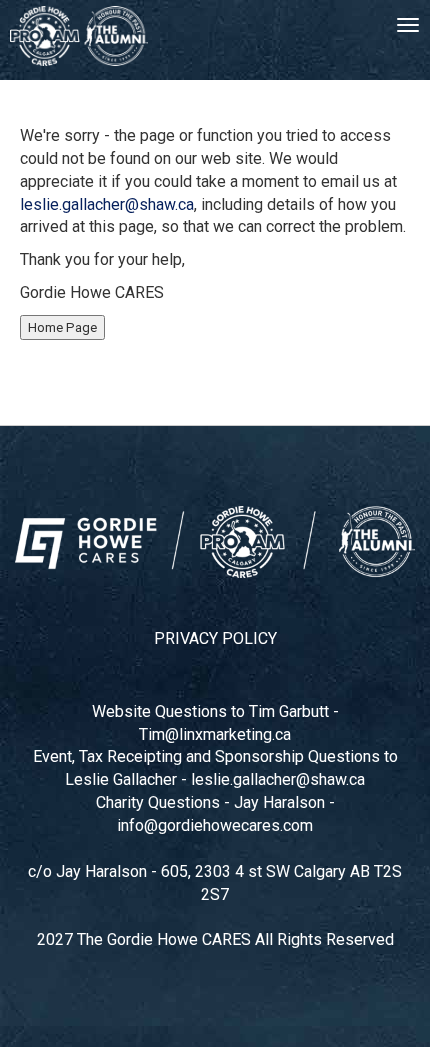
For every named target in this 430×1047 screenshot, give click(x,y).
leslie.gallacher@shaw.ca (107, 204)
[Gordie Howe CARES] (79, 36)
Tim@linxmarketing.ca (215, 734)
